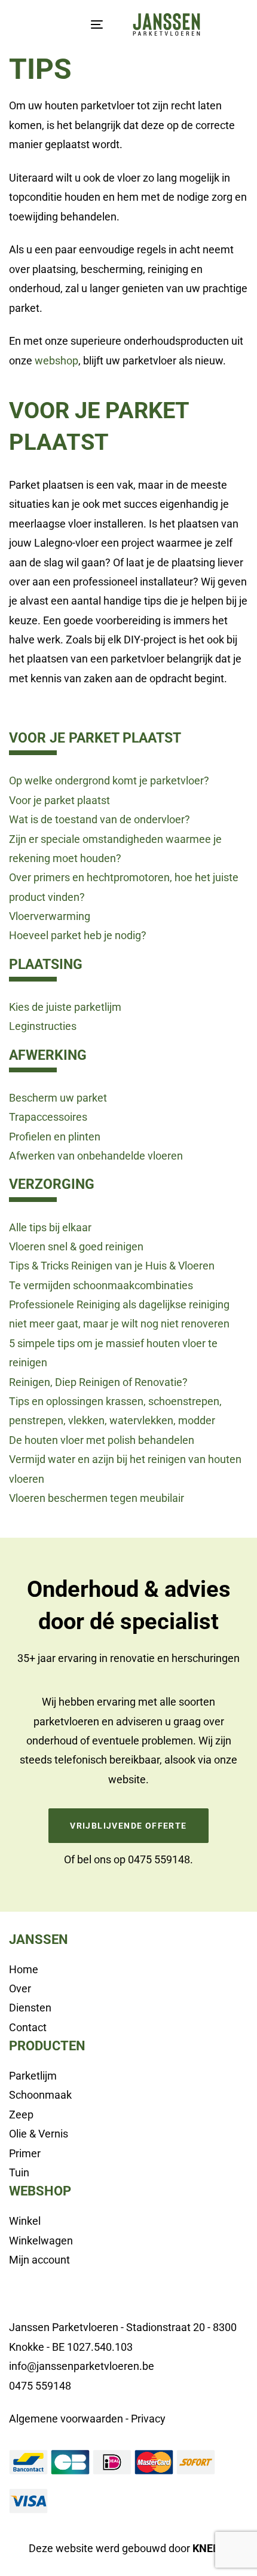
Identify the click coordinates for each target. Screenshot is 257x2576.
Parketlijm (33, 2076)
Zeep (21, 2115)
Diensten (30, 2008)
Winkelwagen (41, 2241)
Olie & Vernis (39, 2134)
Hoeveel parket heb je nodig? (78, 935)
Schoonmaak (40, 2095)
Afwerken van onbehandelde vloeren (96, 1156)
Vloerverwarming (50, 916)
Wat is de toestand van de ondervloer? (100, 819)
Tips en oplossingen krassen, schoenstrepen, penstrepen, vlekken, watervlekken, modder (115, 1411)
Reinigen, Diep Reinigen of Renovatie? (98, 1382)
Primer (25, 2153)
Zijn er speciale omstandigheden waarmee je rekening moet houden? (115, 849)
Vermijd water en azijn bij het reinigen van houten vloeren (125, 1469)
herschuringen (206, 1658)
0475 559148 (159, 1859)
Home (24, 1969)
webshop (56, 361)
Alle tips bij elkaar (50, 1227)
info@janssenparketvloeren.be (82, 2366)
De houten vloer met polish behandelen (102, 1440)
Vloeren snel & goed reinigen (76, 1246)
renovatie (132, 1658)
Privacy (148, 2419)
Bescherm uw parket (58, 1098)
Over (20, 1988)
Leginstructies (43, 1026)
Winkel (25, 2221)
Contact (28, 2027)
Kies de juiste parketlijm (65, 1007)
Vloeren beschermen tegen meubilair (97, 1498)
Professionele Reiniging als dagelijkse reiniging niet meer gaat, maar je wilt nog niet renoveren (119, 1314)
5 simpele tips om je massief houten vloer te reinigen (113, 1353)
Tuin (19, 2172)
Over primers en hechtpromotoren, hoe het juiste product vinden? (124, 887)
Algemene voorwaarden (66, 2419)
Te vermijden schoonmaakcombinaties (101, 1285)
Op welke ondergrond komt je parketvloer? (109, 781)
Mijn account (39, 2260)
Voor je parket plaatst (59, 800)
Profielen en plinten (55, 1137)
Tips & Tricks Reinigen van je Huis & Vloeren (112, 1266)
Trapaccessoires (48, 1117)
